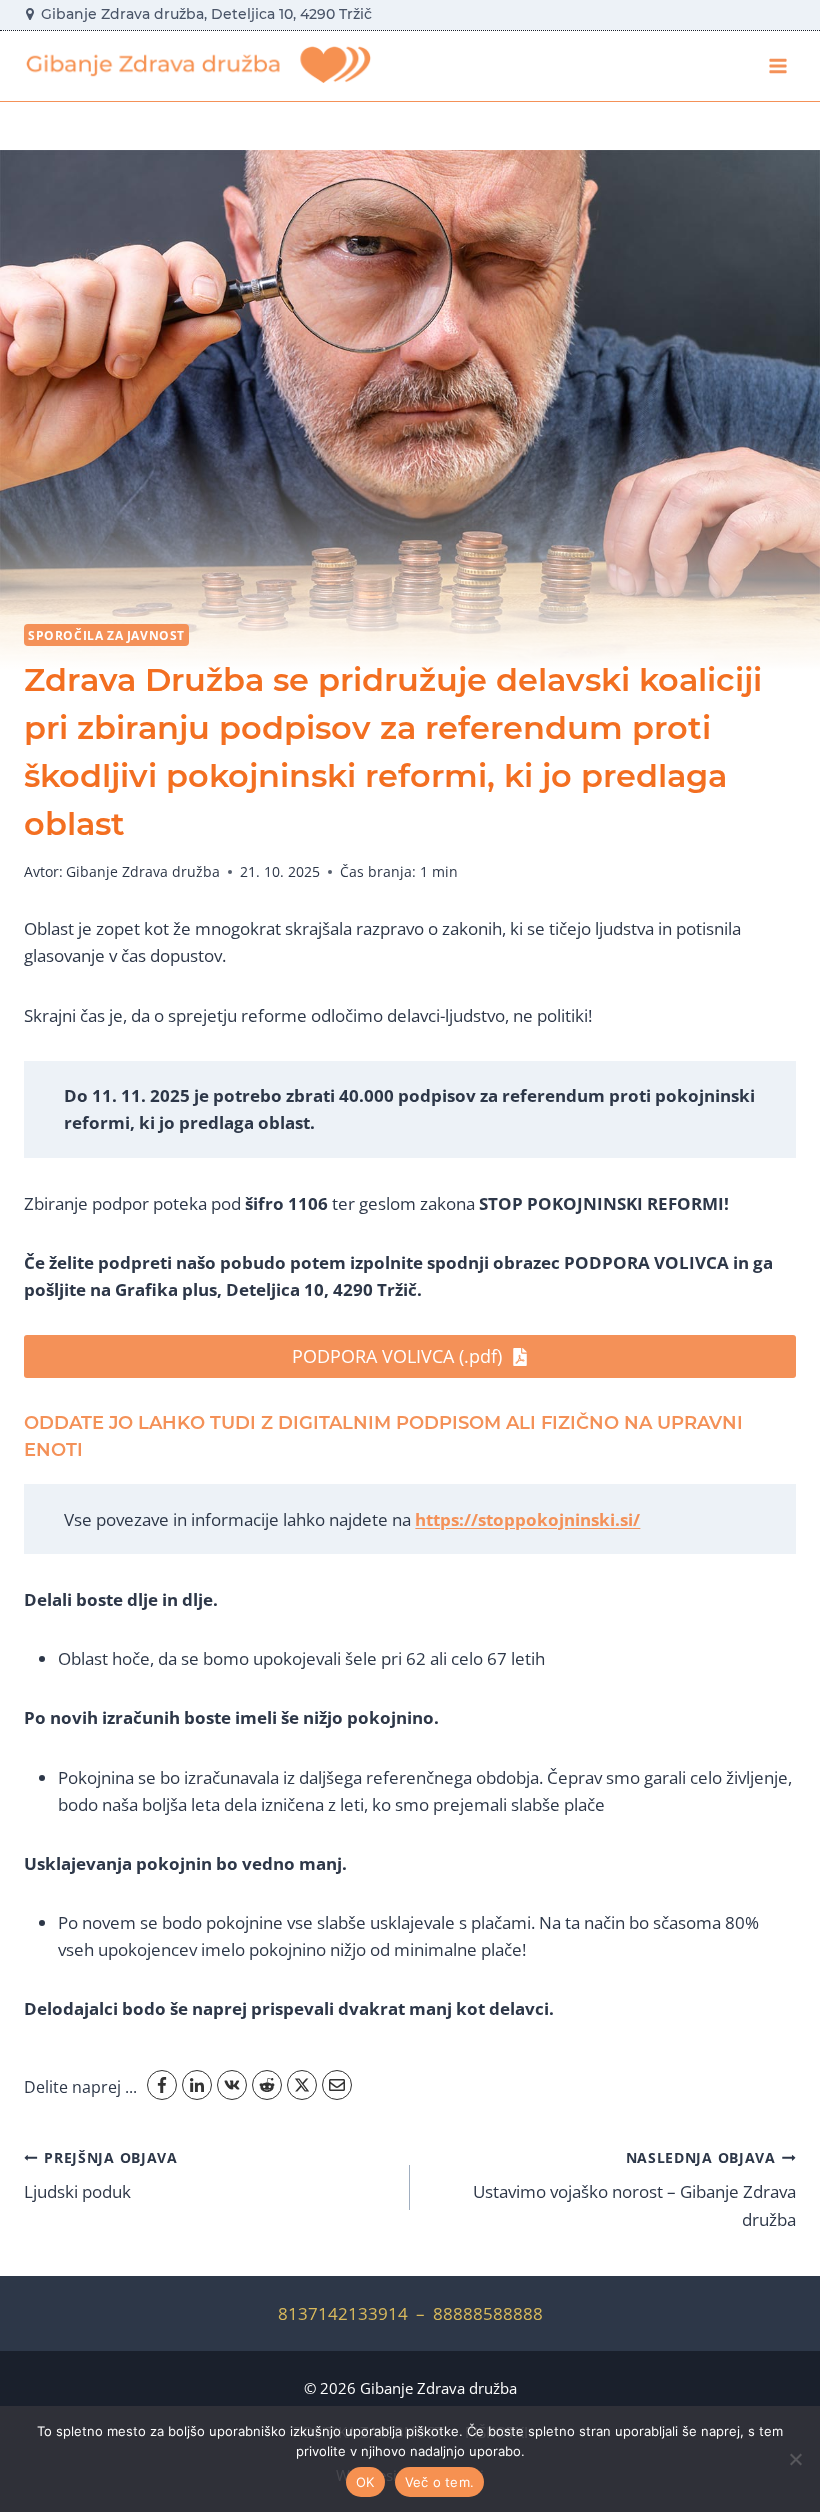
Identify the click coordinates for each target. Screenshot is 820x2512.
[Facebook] (162, 2085)
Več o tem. (440, 2482)
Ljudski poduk (101, 2176)
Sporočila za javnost (106, 635)
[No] (795, 2459)
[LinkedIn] (197, 2085)
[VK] (232, 2085)
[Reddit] (267, 2085)
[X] (302, 2085)
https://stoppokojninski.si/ (527, 1519)
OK (365, 2482)
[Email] (337, 2085)
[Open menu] (777, 65)
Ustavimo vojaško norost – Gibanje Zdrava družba (634, 2189)
